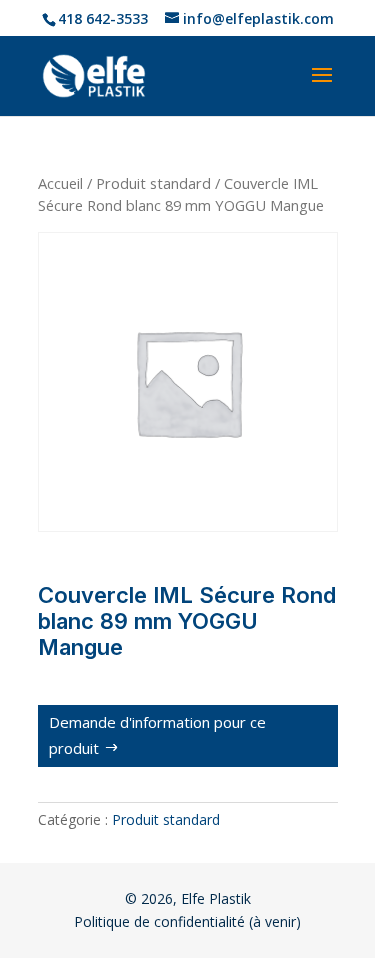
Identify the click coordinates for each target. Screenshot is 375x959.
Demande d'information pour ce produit (157, 735)
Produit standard (153, 183)
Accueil (60, 183)
